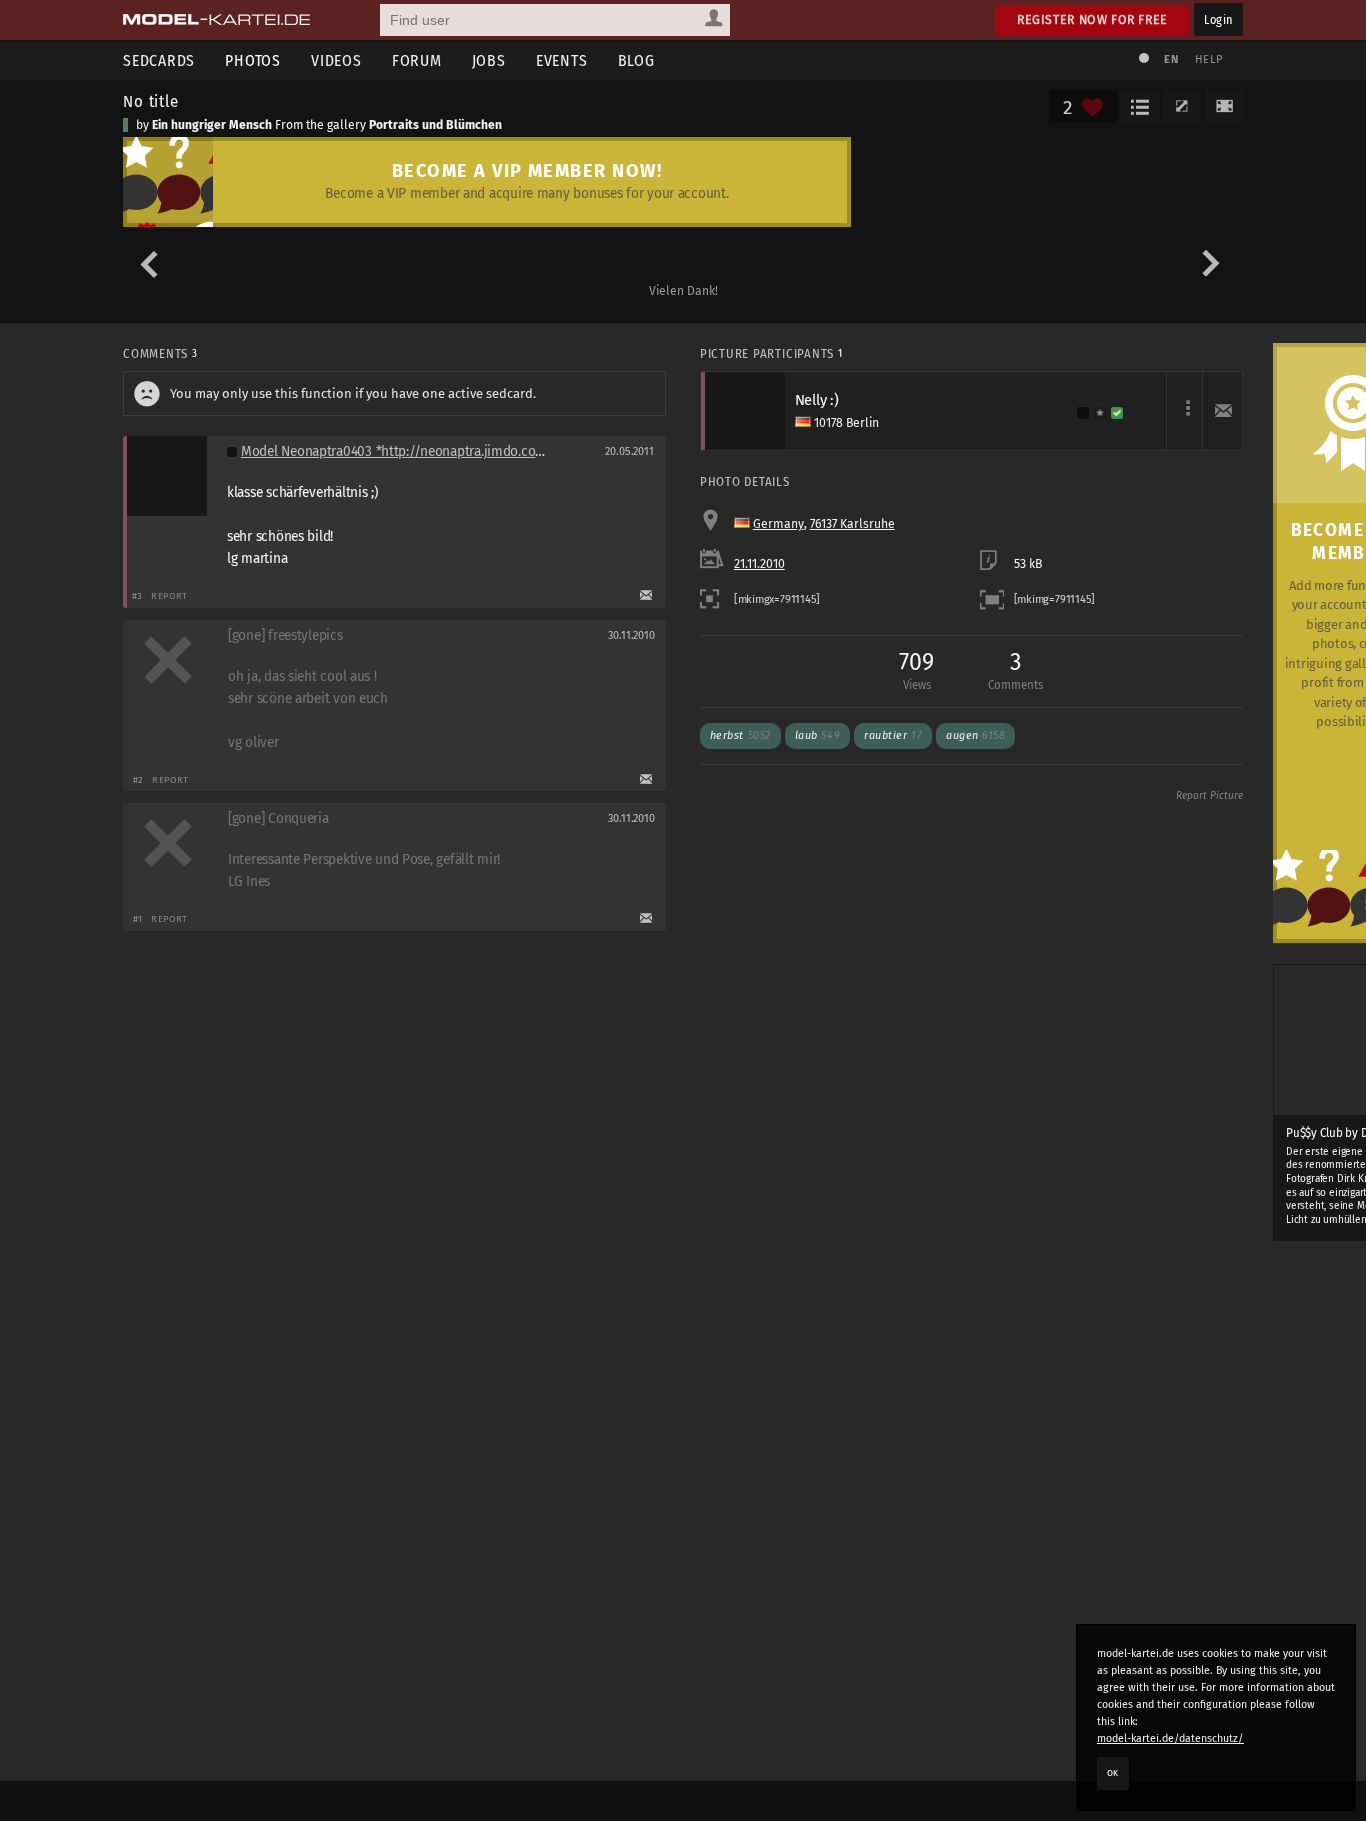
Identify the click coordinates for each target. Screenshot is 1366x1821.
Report (169, 595)
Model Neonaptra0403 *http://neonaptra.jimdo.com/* (400, 451)
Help (1209, 59)
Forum (417, 60)
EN (1171, 59)
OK (1113, 1773)
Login (1218, 19)
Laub (817, 735)
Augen (975, 735)
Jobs (489, 60)
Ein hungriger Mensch (212, 125)
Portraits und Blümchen (435, 125)
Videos (336, 60)
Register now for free (1092, 19)
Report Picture (1209, 796)
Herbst (740, 735)
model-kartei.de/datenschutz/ (1170, 1738)
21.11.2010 (759, 564)
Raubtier (893, 735)
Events (562, 60)
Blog (636, 60)
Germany (778, 524)
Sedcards (159, 60)
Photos (253, 60)
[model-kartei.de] (216, 20)
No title (151, 101)
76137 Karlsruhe (852, 524)
